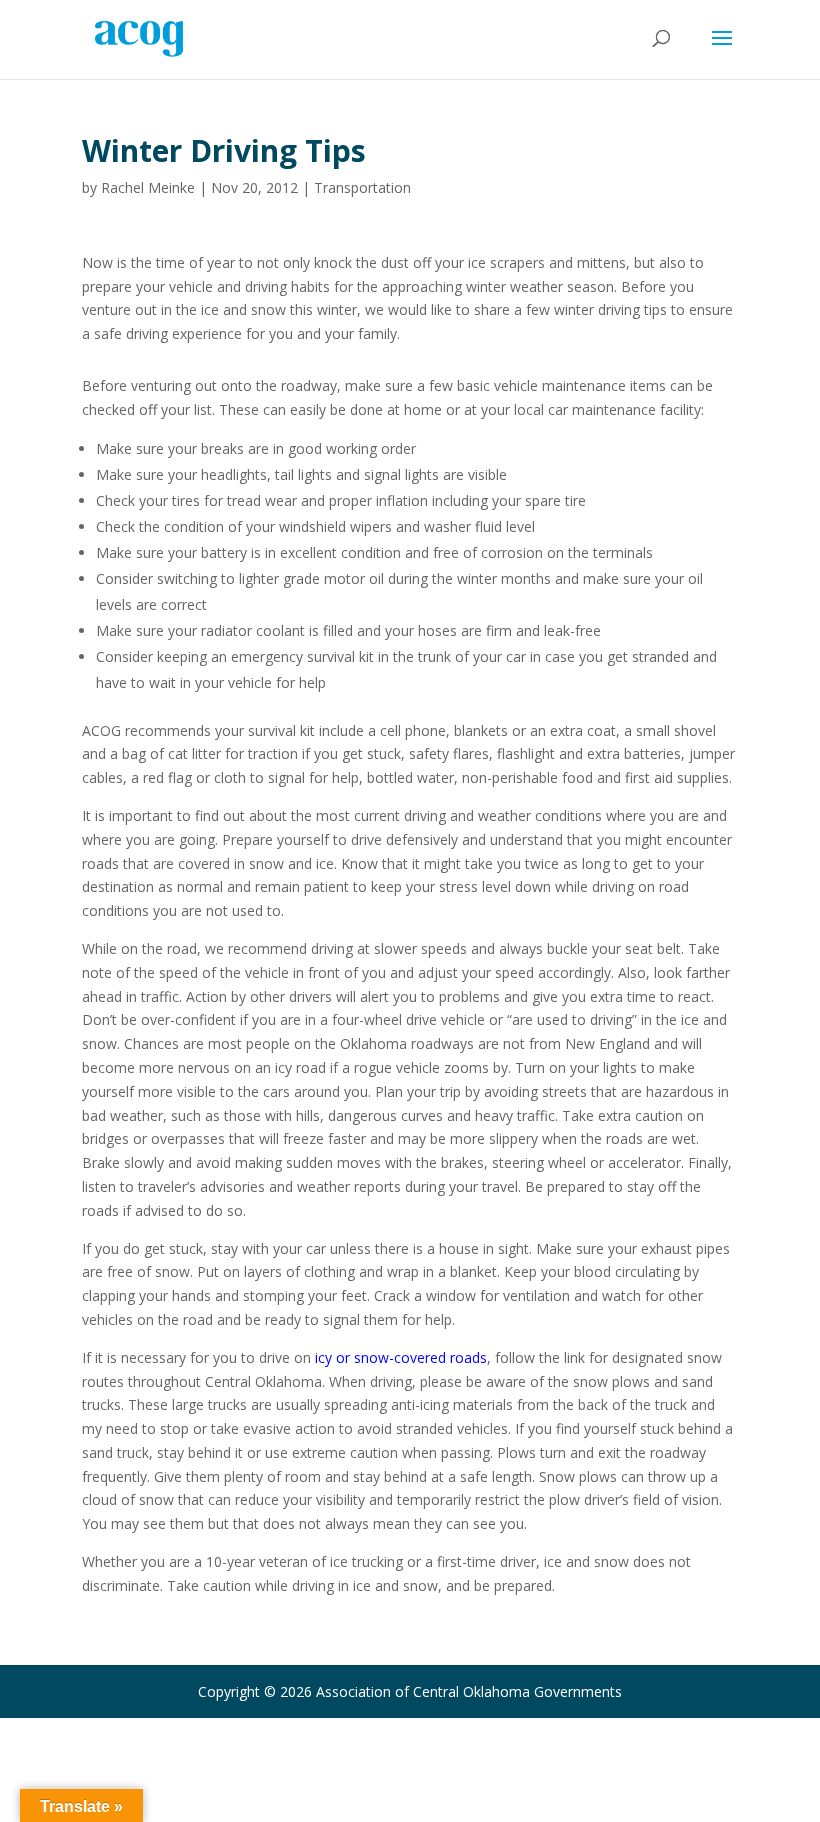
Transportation (362, 187)
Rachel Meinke (148, 187)
